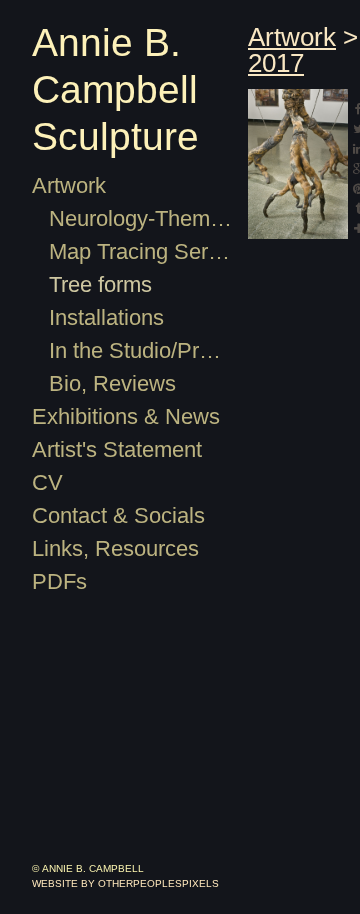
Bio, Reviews (103, 383)
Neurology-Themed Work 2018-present (141, 218)
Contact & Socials (110, 515)
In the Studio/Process (141, 350)
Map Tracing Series (133, 251)
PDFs (54, 581)
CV (44, 482)
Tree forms (97, 284)
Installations (105, 317)
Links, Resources (104, 548)
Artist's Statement (112, 449)
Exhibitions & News (117, 416)
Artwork (67, 185)
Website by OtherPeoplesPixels (125, 883)
